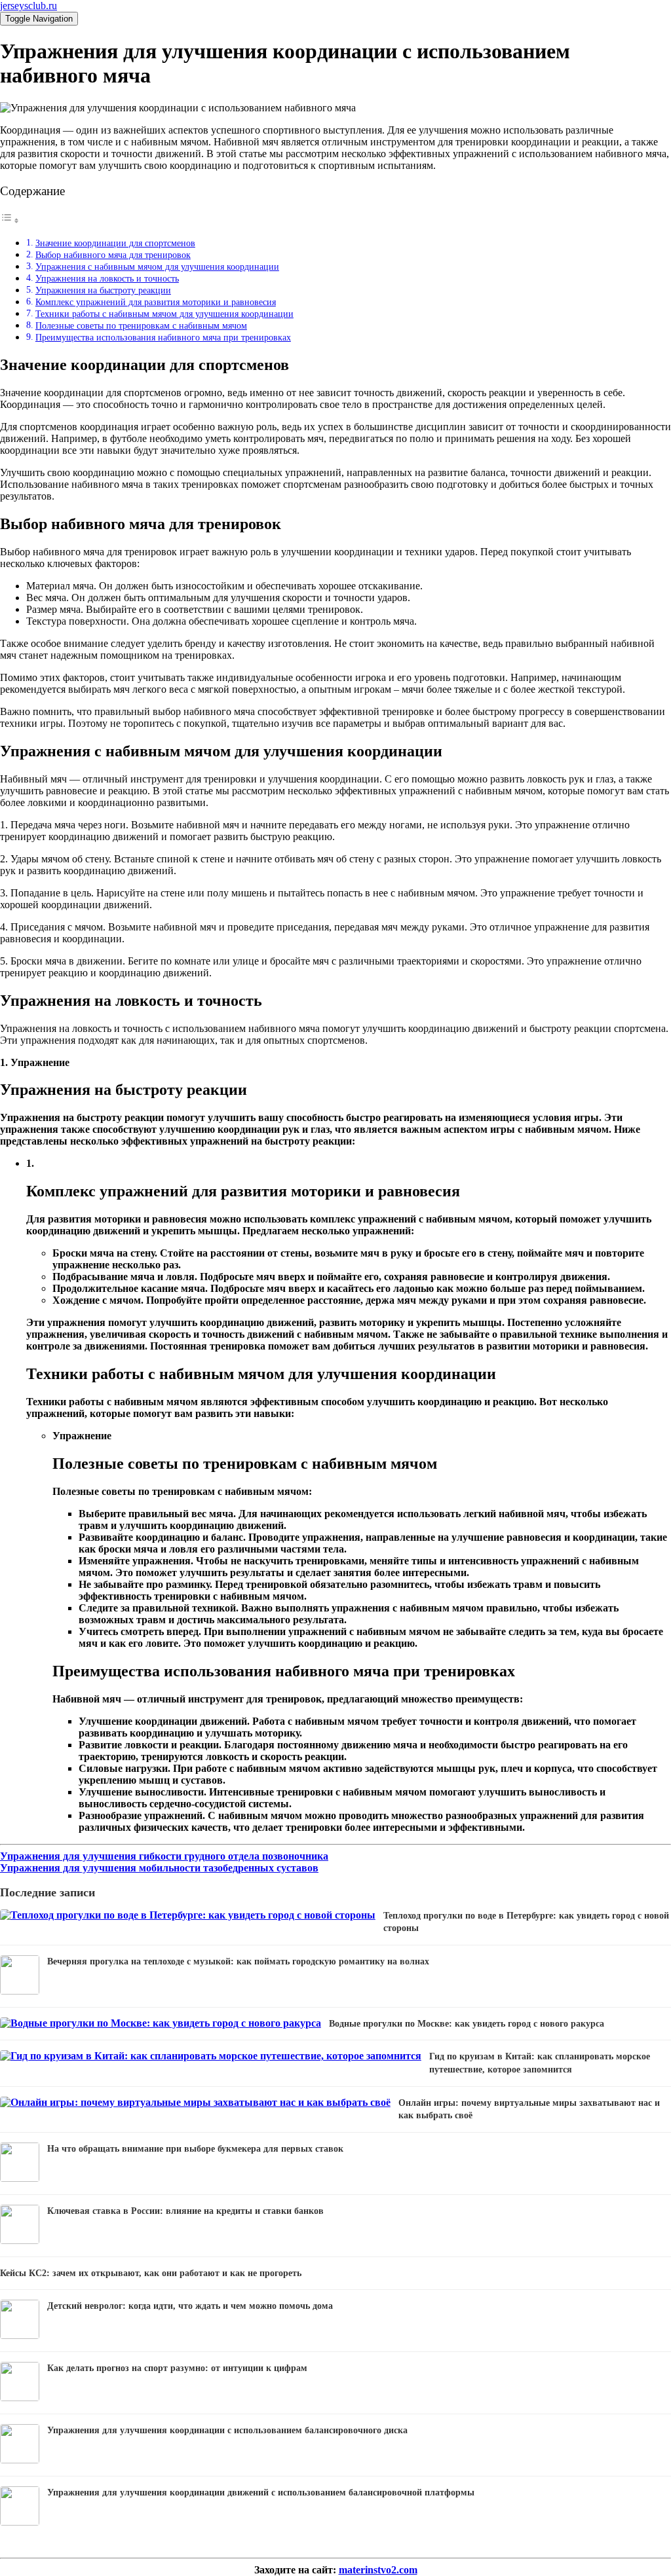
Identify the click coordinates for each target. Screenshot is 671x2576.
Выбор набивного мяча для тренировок (113, 255)
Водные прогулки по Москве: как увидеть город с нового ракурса (467, 2024)
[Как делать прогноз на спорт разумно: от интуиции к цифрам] (20, 2398)
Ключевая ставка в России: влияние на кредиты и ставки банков (185, 2211)
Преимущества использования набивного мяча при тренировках (163, 337)
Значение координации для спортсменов (115, 243)
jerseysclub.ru (29, 6)
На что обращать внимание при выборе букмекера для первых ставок (195, 2149)
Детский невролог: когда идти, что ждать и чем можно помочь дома (190, 2306)
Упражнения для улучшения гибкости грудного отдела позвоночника (164, 1856)
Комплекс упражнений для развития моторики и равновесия (156, 302)
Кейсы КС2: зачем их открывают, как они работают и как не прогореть (151, 2273)
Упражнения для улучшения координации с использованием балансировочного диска (227, 2430)
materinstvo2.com (378, 2570)
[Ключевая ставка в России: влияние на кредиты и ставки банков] (20, 2240)
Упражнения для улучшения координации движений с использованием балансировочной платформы (261, 2493)
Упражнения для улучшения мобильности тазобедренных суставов (159, 1868)
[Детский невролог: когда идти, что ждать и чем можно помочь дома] (20, 2335)
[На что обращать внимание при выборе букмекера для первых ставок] (20, 2178)
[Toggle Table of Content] (10, 220)
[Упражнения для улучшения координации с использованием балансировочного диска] (20, 2460)
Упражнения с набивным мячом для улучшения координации (157, 267)
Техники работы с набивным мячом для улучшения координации (164, 314)
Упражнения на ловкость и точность (107, 278)
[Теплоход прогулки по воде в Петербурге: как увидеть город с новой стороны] (188, 1915)
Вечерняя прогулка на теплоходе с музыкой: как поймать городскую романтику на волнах (238, 1961)
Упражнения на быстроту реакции (103, 290)
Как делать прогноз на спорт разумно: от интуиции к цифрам (177, 2368)
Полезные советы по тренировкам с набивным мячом (141, 325)
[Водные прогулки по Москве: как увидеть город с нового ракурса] (161, 2023)
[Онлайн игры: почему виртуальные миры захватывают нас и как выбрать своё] (195, 2102)
